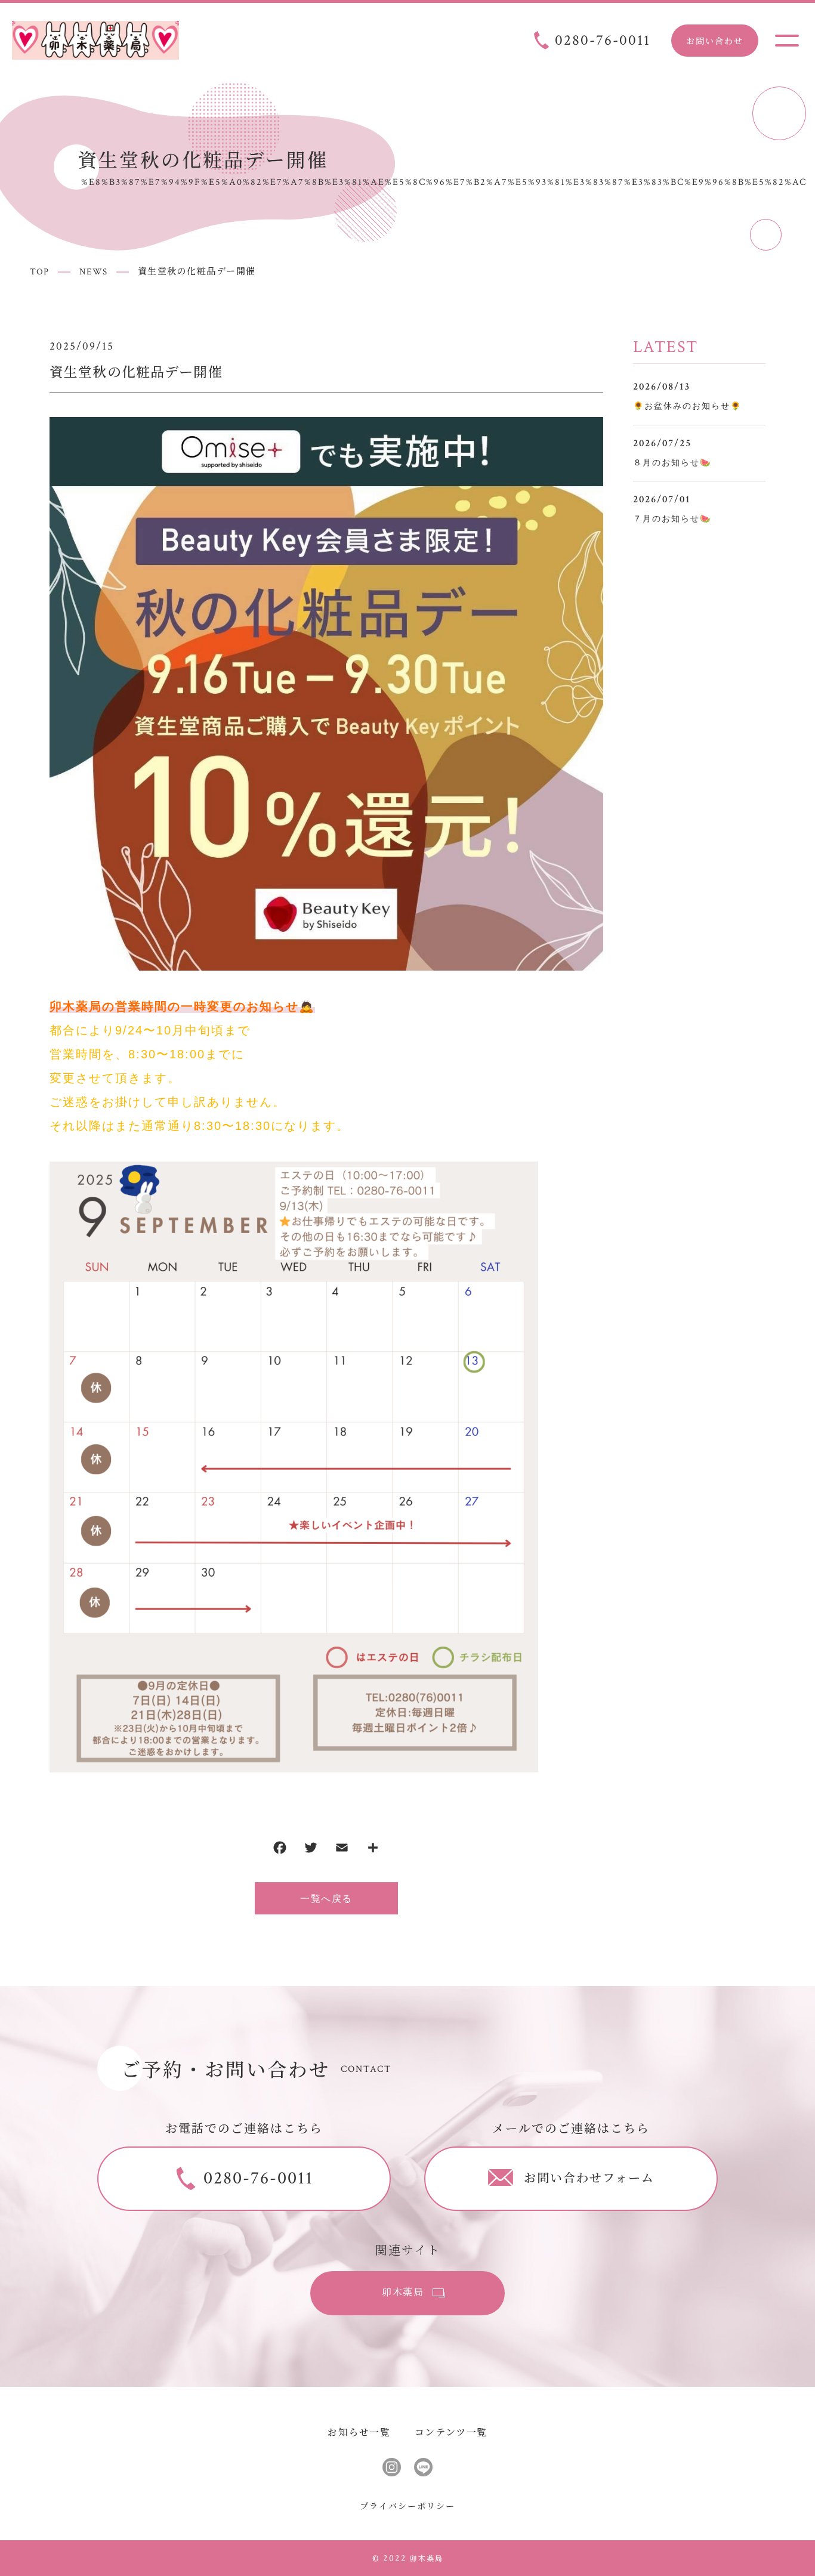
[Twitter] (311, 1850)
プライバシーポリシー (407, 2506)
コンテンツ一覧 (451, 2432)
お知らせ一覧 (359, 2432)
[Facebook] (280, 1850)
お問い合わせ (715, 41)
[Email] (342, 1850)
